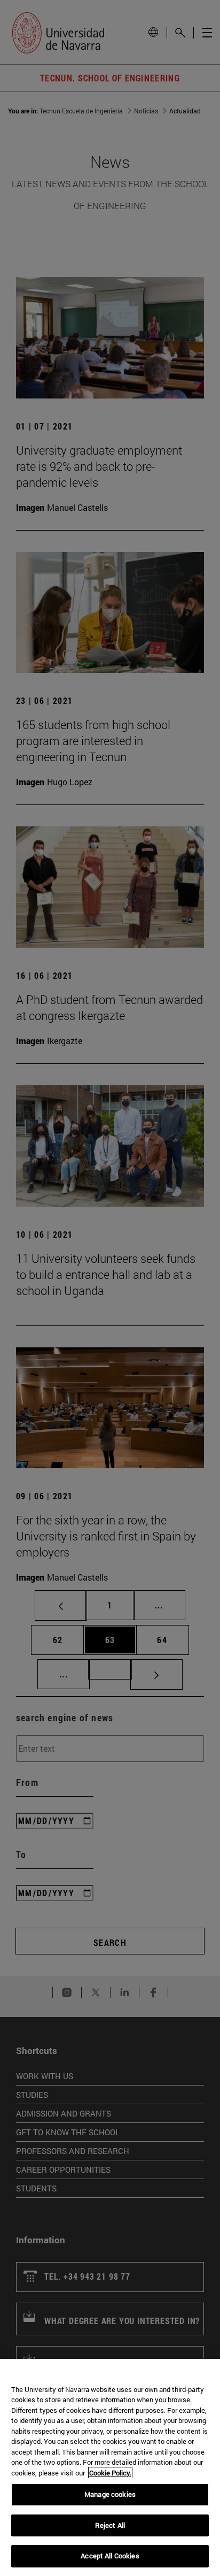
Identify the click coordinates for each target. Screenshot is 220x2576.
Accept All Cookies (110, 2556)
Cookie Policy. (110, 2473)
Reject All (110, 2525)
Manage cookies (110, 2494)
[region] (110, 2467)
